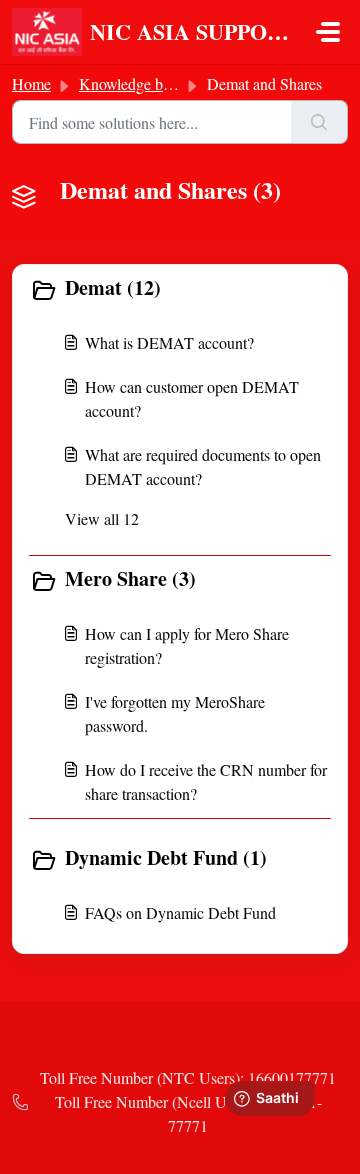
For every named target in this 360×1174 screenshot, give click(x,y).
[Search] (319, 122)
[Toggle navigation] (328, 32)
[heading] (180, 290)
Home (31, 83)
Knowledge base (131, 83)
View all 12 (102, 518)
